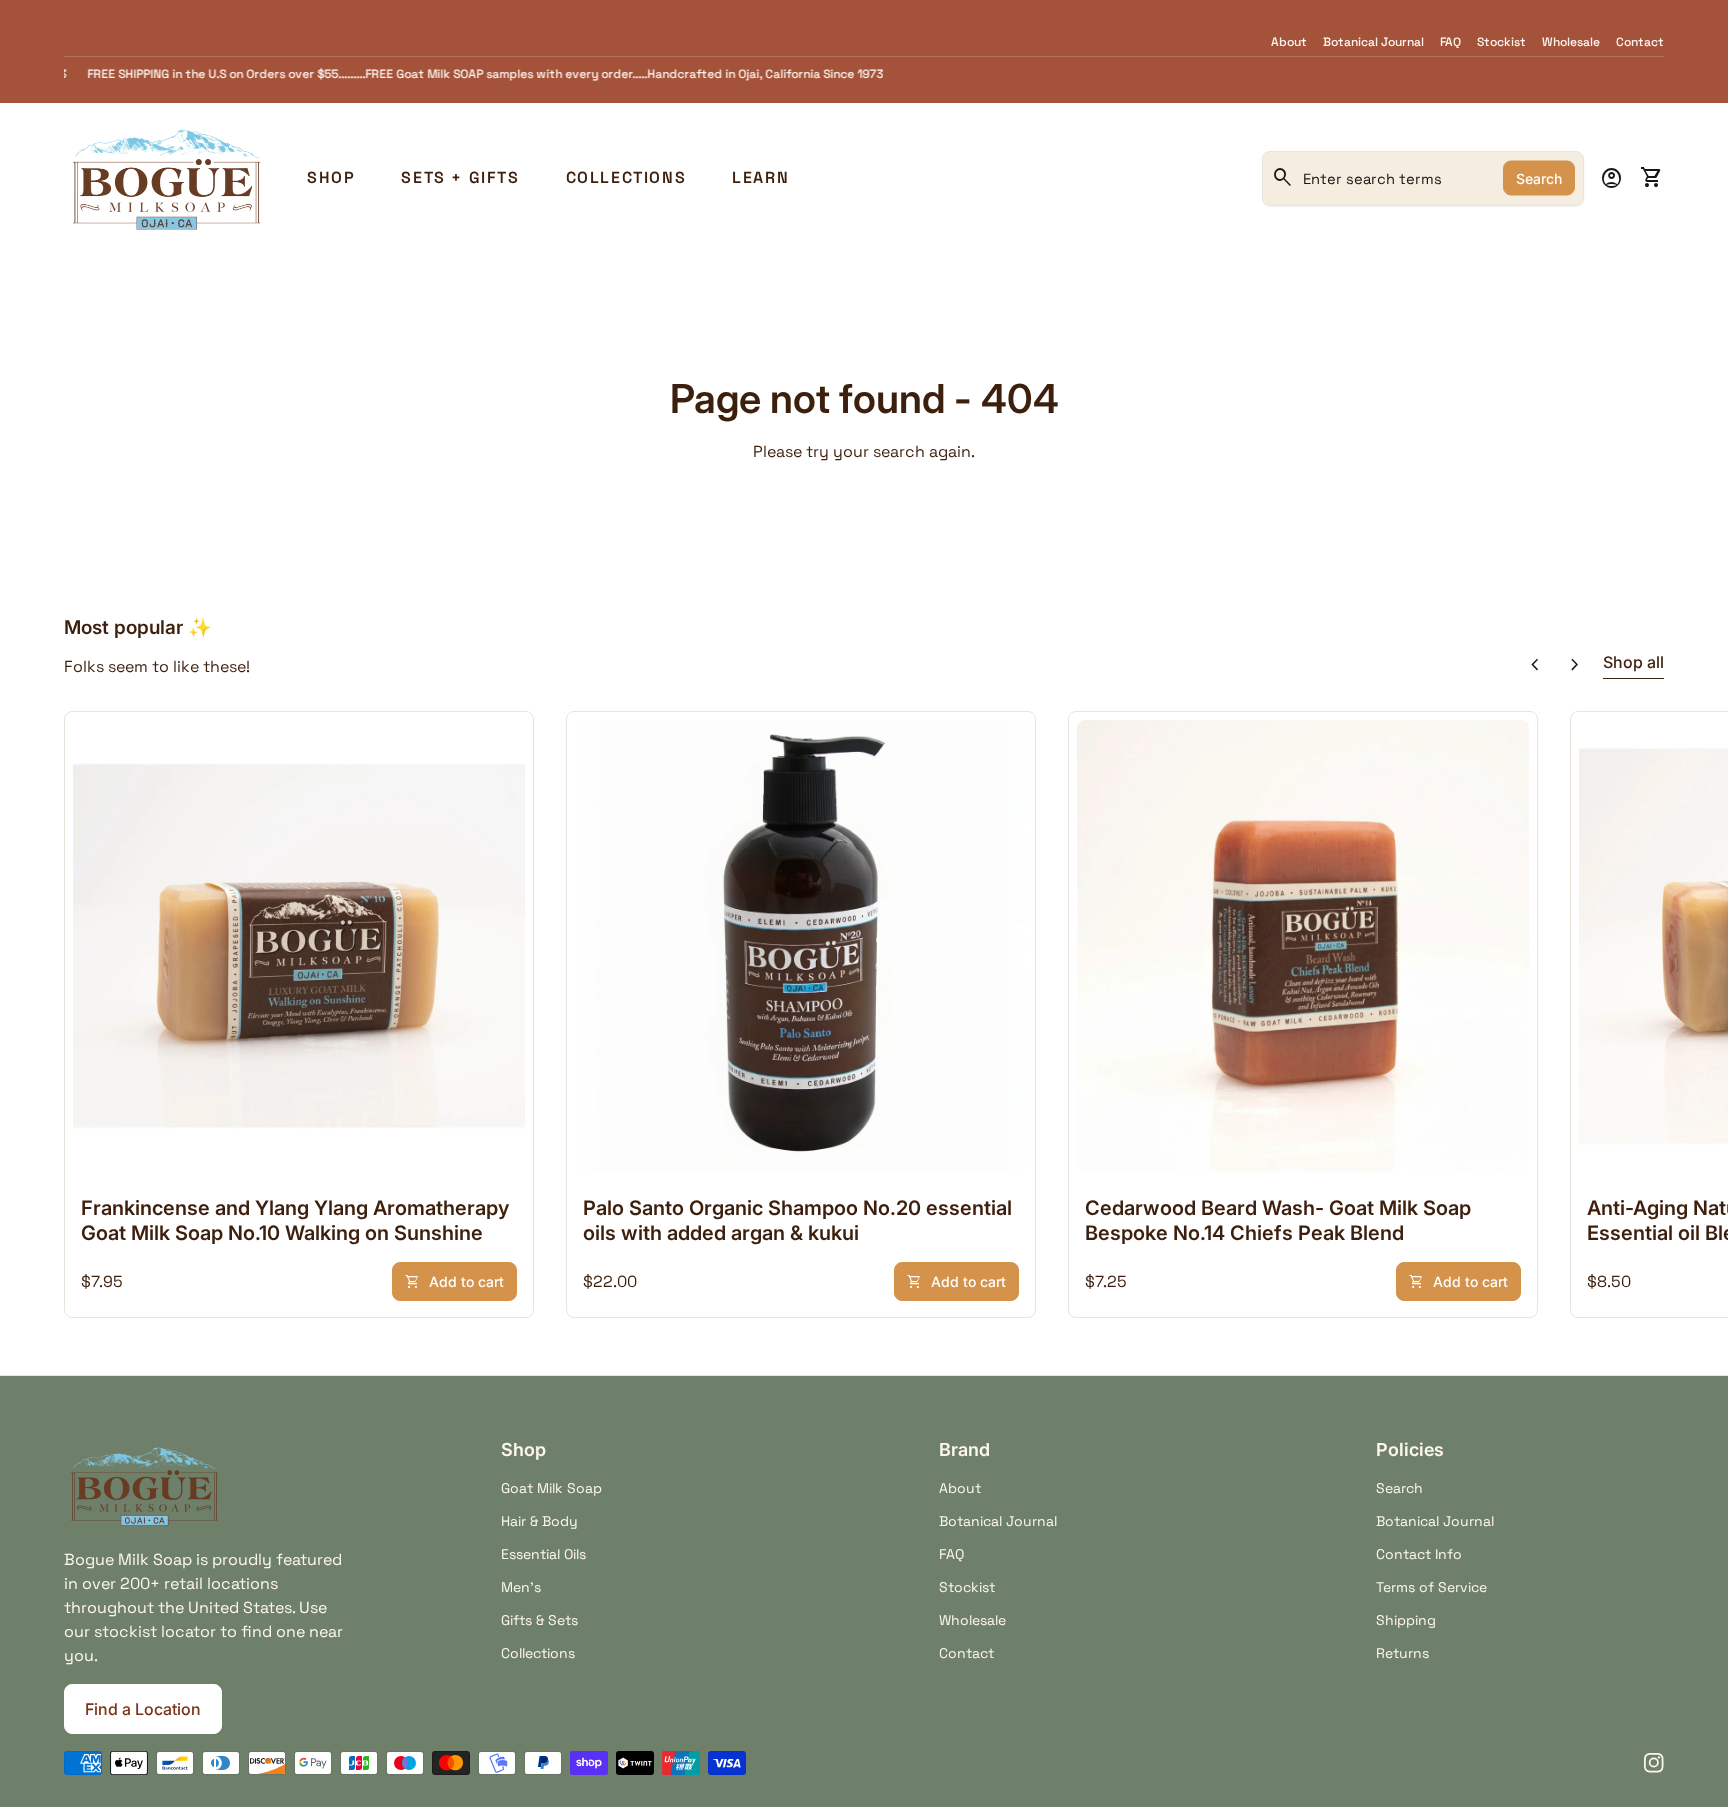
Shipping (1406, 1620)
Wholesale (1571, 42)
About (1289, 42)
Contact (1640, 42)
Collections (626, 177)
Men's (521, 1587)
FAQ (1450, 42)
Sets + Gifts (460, 177)
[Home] (166, 176)
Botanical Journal (1373, 42)
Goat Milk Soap (551, 1488)
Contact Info (1419, 1554)
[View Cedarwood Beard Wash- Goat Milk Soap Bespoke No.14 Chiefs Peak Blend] (1303, 946)
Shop (331, 177)
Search (1539, 178)
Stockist (1501, 42)
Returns (1402, 1653)
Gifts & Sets (539, 1620)
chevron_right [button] (1575, 665)
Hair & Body (539, 1521)
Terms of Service (1431, 1587)
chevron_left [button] (1535, 665)
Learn (760, 177)
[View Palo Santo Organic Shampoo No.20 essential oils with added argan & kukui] (801, 946)
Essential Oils (543, 1554)
